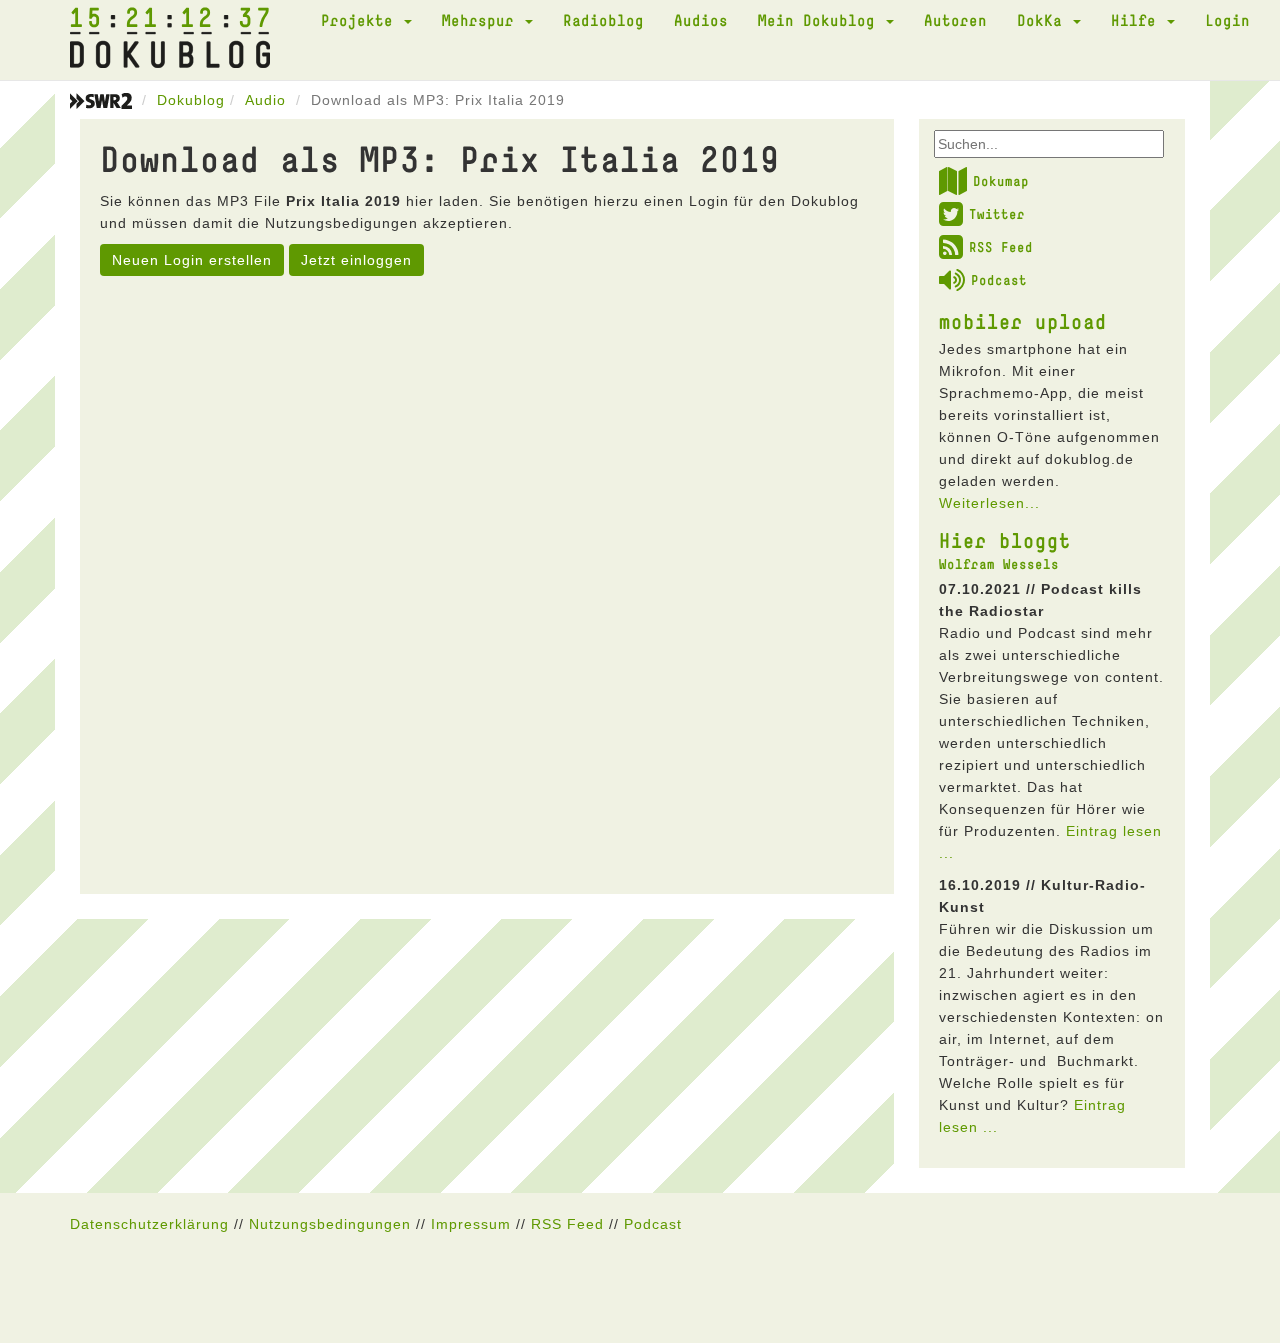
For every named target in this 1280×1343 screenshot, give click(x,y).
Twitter (997, 214)
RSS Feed (1001, 247)
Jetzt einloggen (356, 260)
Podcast (999, 280)
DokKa (1044, 20)
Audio (265, 100)
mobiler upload (1023, 321)
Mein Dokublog (821, 20)
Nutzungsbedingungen (330, 1224)
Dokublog (191, 100)
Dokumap (1001, 181)
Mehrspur (482, 20)
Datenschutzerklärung (149, 1224)
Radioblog (603, 20)
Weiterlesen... (989, 503)
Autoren (955, 20)
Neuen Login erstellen (192, 260)
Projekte (361, 20)
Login (1227, 20)
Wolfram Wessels (999, 564)
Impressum (471, 1224)
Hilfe (1138, 20)
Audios (701, 20)
